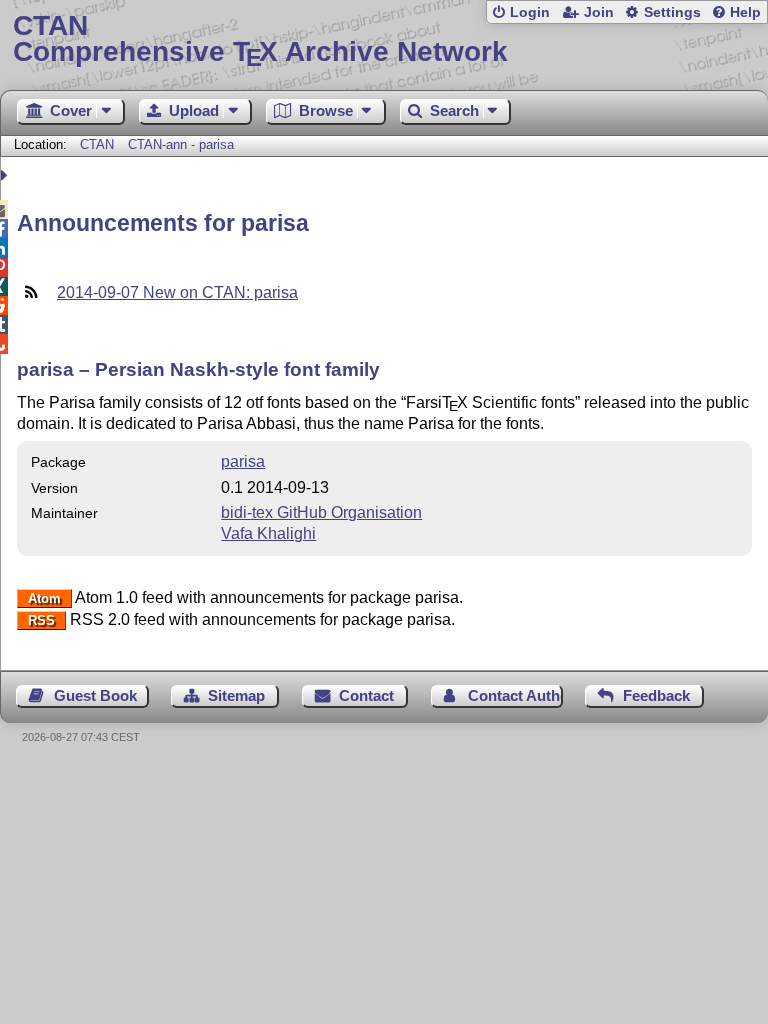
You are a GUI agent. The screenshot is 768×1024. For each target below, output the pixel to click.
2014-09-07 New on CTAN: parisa (177, 292)
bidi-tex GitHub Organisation (321, 512)
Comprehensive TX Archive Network (260, 39)
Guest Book (95, 695)
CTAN (97, 144)
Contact (366, 695)
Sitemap (236, 695)
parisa (243, 461)
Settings (672, 12)
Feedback (656, 695)
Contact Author (515, 695)
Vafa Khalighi (268, 533)
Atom (44, 598)
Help (745, 12)
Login (530, 12)
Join (599, 12)
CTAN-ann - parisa (181, 144)
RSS (41, 620)
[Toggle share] (6, 175)
